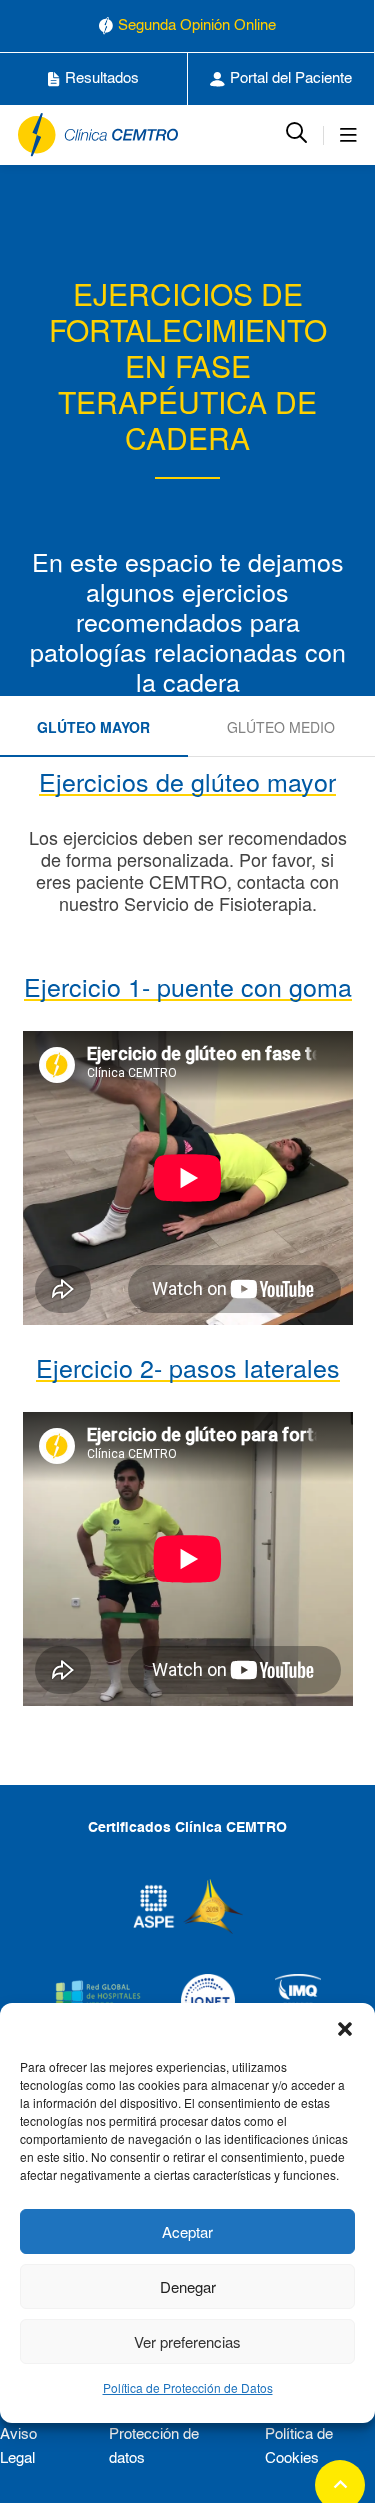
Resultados (102, 78)
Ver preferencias (187, 2341)
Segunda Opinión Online (197, 25)
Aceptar (187, 2231)
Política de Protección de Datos (188, 2387)
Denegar (188, 2286)
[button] (345, 2028)
